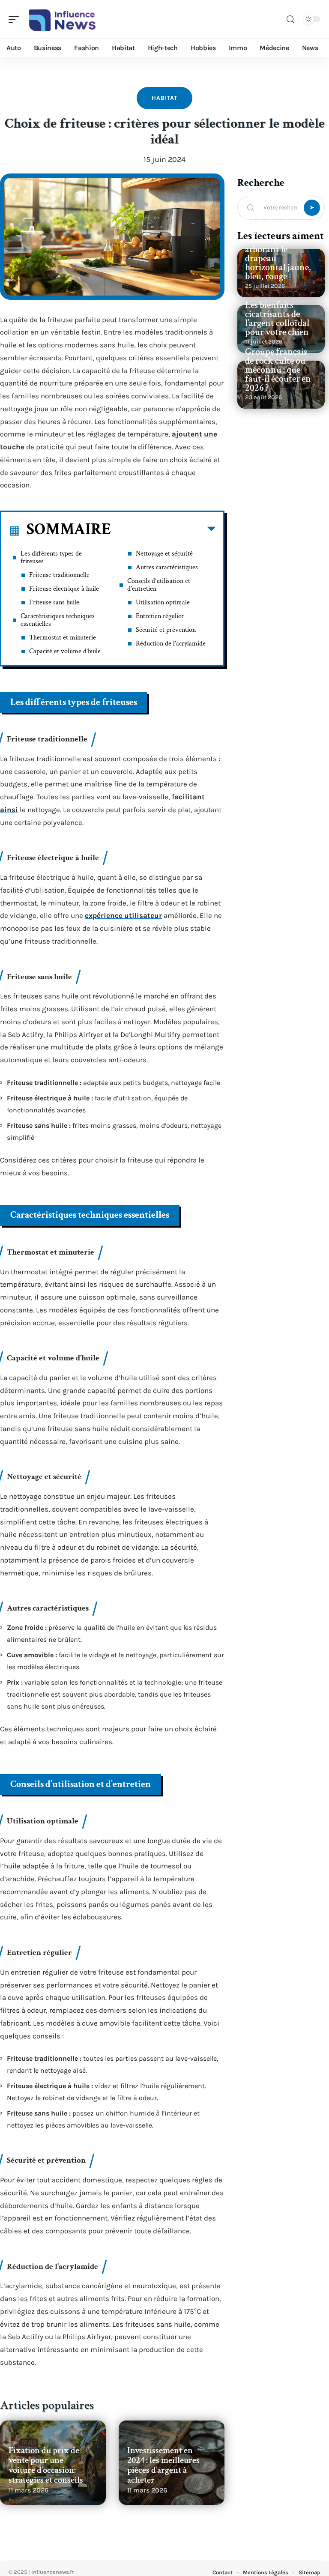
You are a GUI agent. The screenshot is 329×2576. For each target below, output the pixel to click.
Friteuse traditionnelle (59, 575)
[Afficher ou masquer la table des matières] (163, 531)
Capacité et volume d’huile (65, 651)
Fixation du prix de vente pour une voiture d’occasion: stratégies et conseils (46, 2465)
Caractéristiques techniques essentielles (58, 620)
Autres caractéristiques (167, 567)
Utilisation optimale (163, 602)
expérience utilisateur (123, 915)
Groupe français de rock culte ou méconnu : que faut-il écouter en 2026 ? (278, 370)
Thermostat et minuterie (63, 638)
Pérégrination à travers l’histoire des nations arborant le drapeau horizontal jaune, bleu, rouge (278, 250)
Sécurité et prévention (166, 630)
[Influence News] (62, 19)
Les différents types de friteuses (51, 557)
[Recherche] (290, 19)
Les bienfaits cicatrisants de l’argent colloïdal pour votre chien (277, 319)
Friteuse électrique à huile (64, 589)
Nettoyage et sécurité (164, 554)
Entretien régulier (160, 616)
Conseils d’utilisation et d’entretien (159, 585)
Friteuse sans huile (54, 602)
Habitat (164, 98)
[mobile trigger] (16, 19)
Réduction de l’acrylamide (171, 644)
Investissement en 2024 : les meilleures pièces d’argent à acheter (163, 2465)
